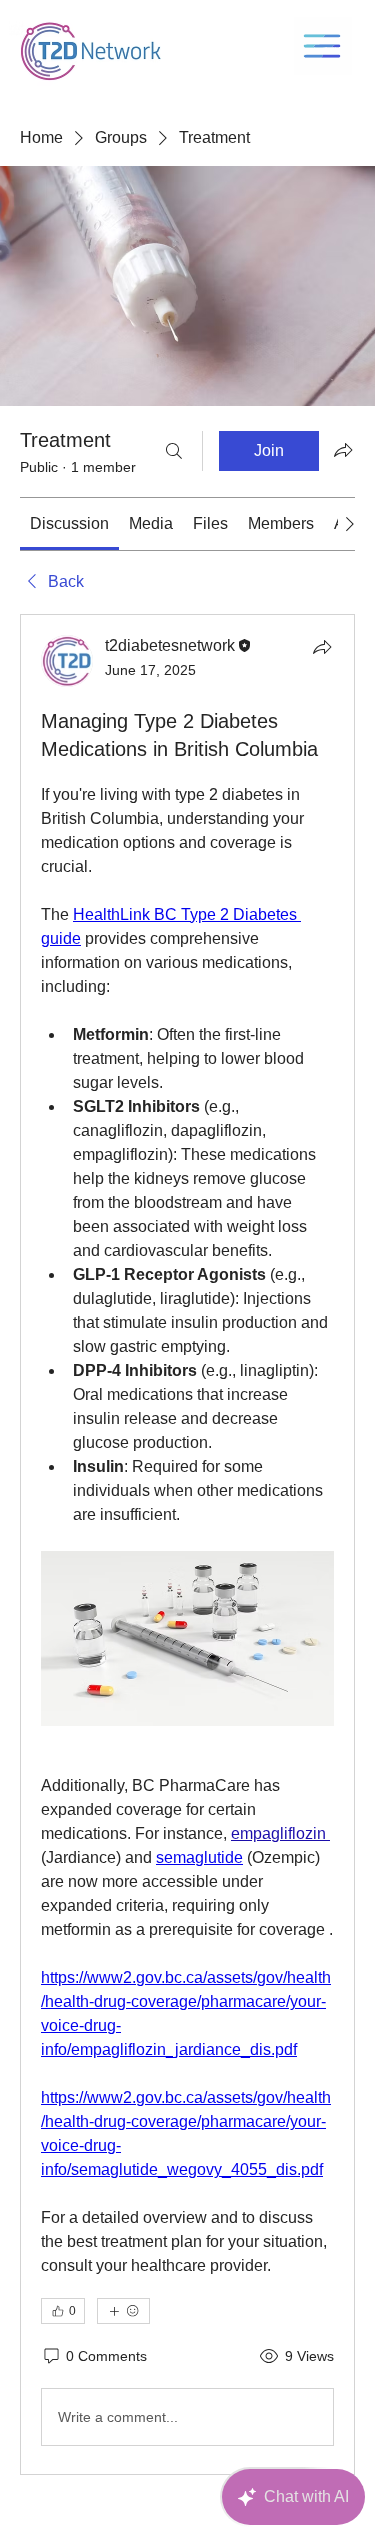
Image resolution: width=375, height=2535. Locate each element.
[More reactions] (123, 2311)
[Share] (322, 647)
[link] (69, 523)
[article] (187, 1545)
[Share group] (343, 450)
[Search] (174, 451)
